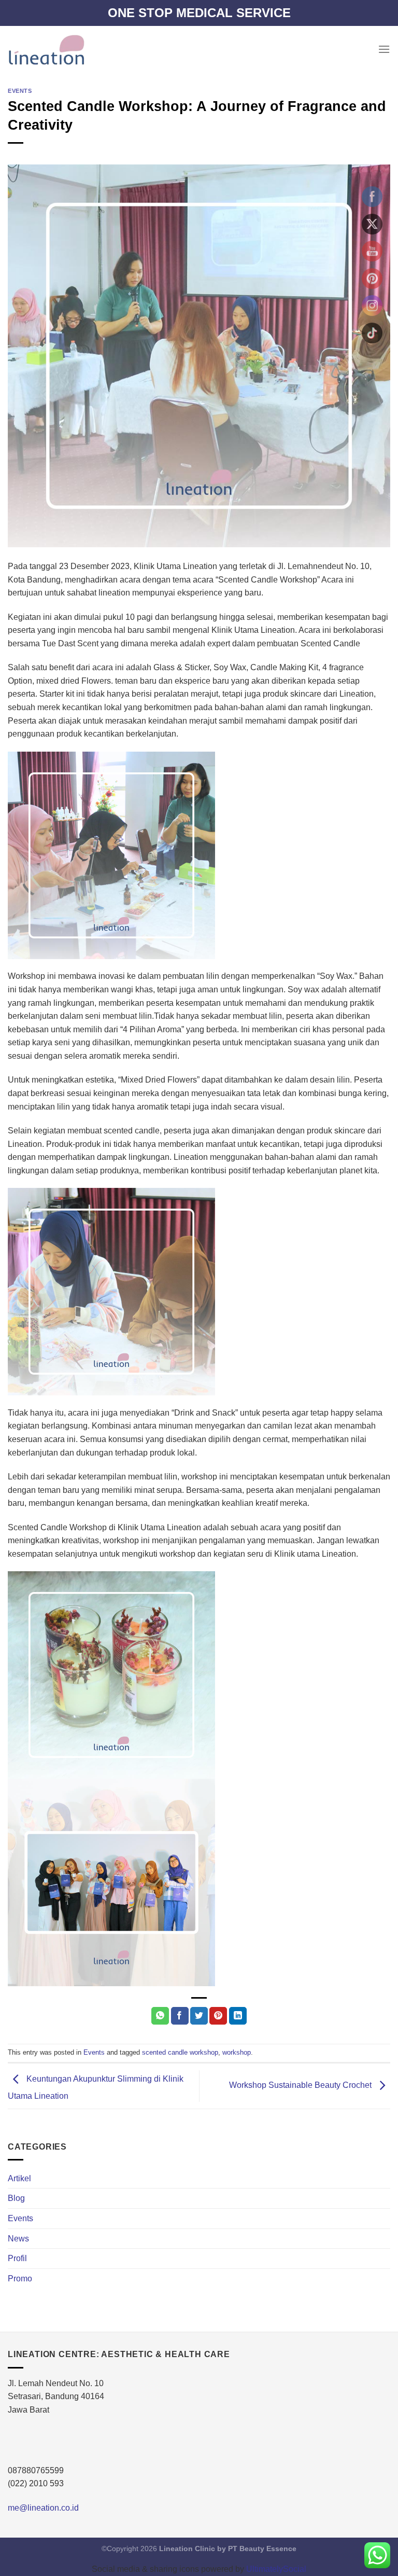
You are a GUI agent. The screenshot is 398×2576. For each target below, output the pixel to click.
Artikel (19, 2178)
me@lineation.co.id (43, 2508)
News (18, 2239)
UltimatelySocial (276, 2569)
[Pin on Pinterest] (218, 2016)
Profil (17, 2258)
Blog (16, 2198)
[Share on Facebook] (180, 2016)
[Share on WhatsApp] (160, 2016)
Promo (20, 2279)
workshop (237, 2052)
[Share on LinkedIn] (238, 2016)
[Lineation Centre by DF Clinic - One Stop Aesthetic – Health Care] (46, 49)
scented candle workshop (180, 2052)
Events (20, 91)
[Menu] (384, 49)
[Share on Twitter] (199, 2016)
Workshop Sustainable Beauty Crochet (301, 2086)
